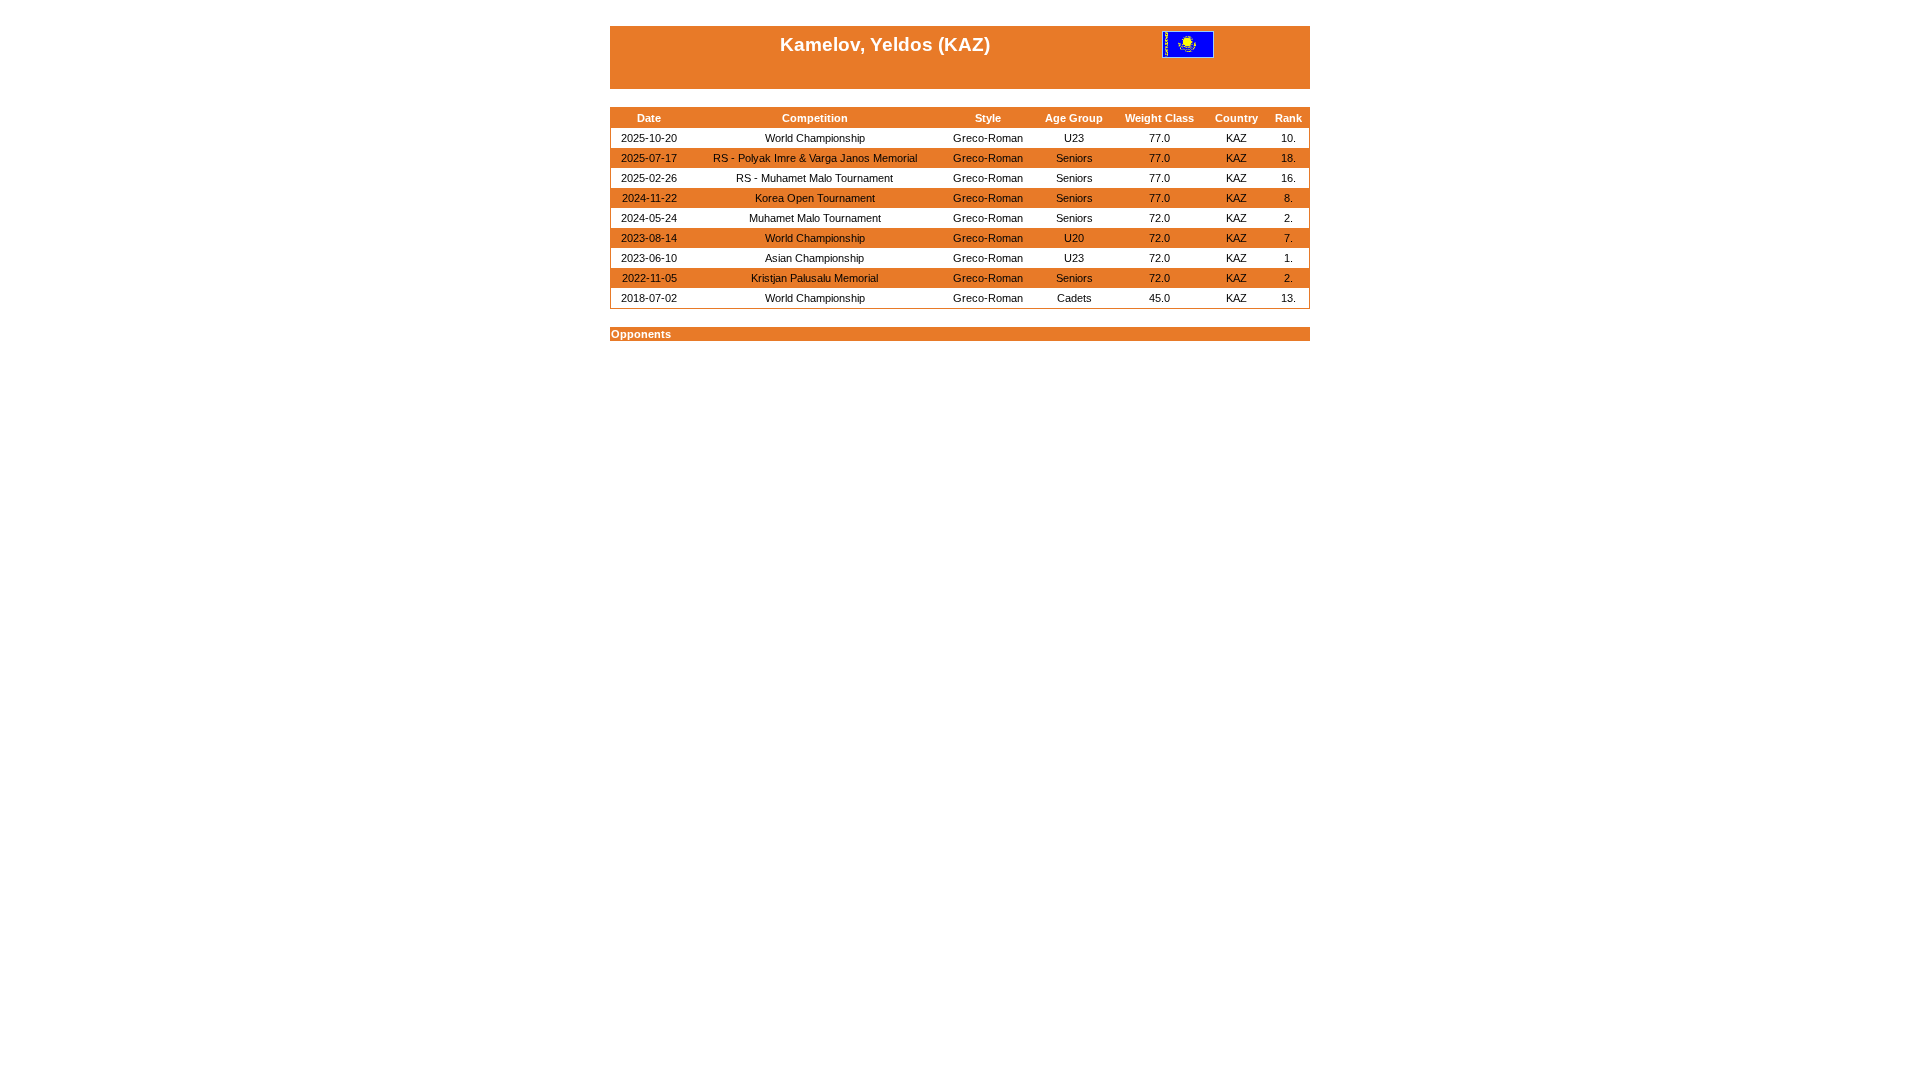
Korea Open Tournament (815, 198)
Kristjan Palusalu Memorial (814, 278)
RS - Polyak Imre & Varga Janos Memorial (815, 158)
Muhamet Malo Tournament (815, 218)
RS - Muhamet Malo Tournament (814, 178)
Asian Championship (814, 258)
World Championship (815, 138)
